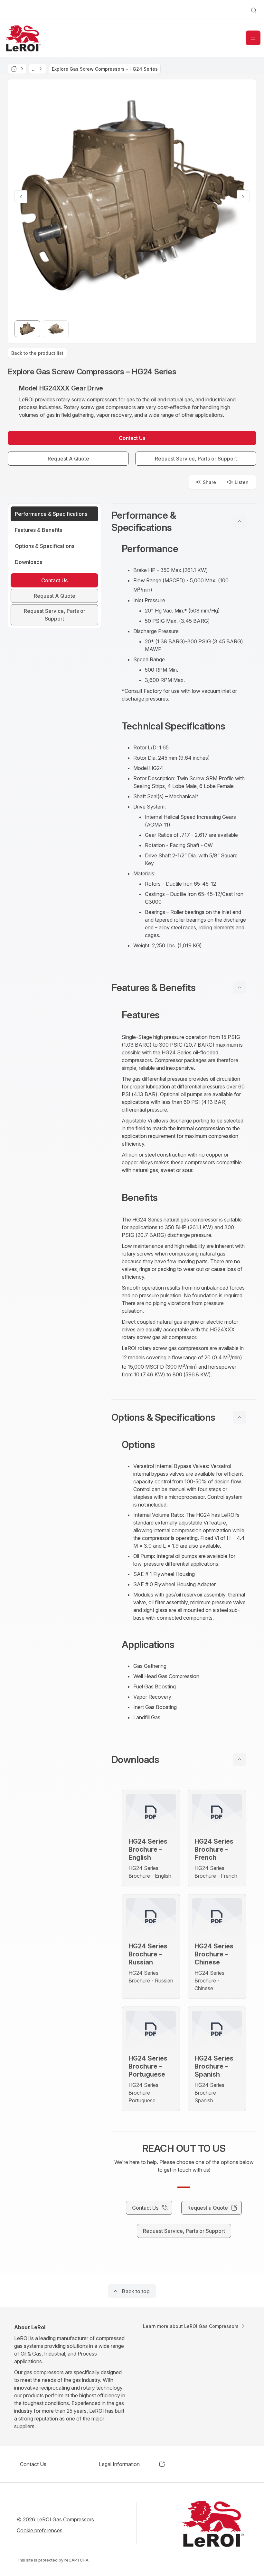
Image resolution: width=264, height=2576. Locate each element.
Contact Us (33, 2464)
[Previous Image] (21, 197)
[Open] (253, 38)
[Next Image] (243, 197)
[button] (184, 521)
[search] (254, 10)
